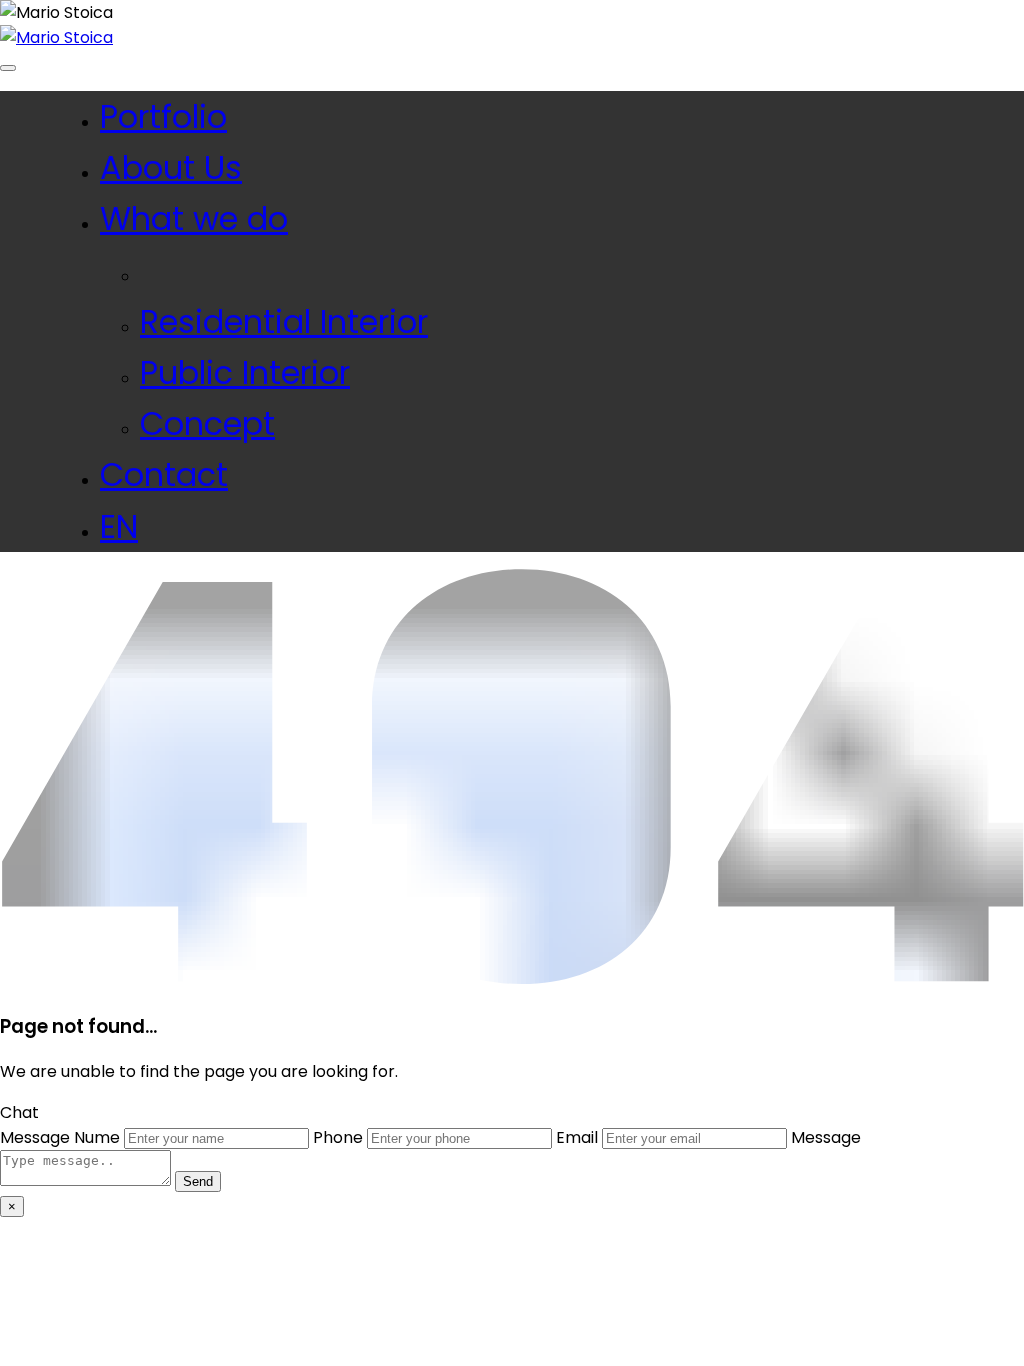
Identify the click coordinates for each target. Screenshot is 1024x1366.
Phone (338, 1137)
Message (35, 1137)
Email (577, 1137)
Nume (97, 1137)
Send (198, 1181)
